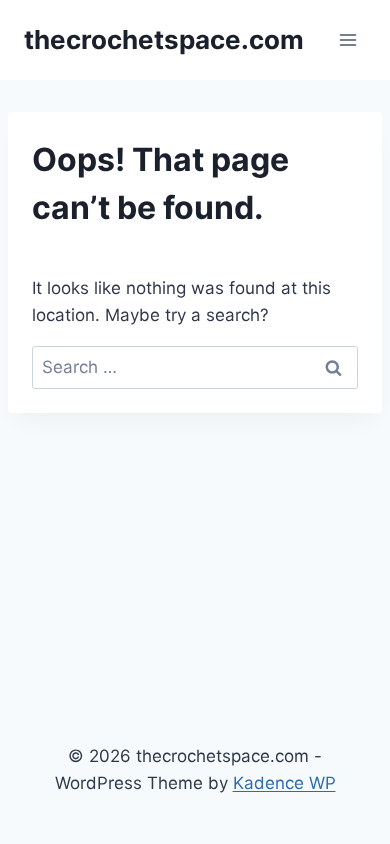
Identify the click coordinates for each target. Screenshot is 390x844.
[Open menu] (347, 39)
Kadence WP (284, 783)
